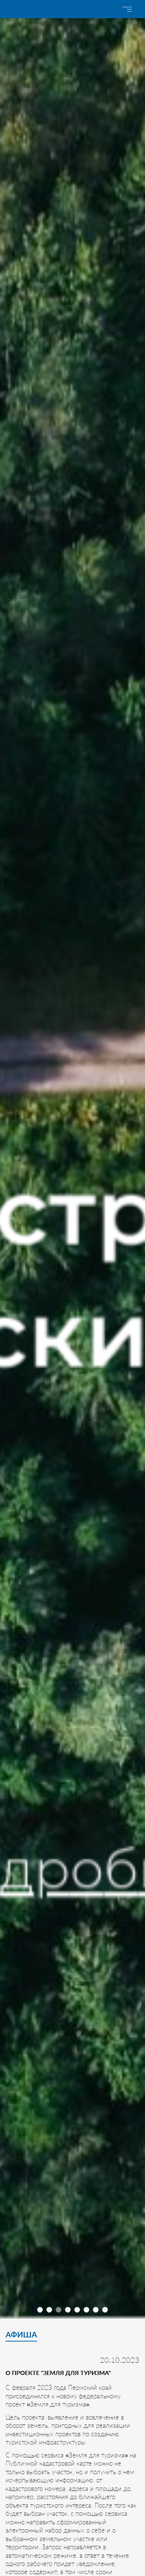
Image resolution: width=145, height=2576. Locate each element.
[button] (40, 2310)
